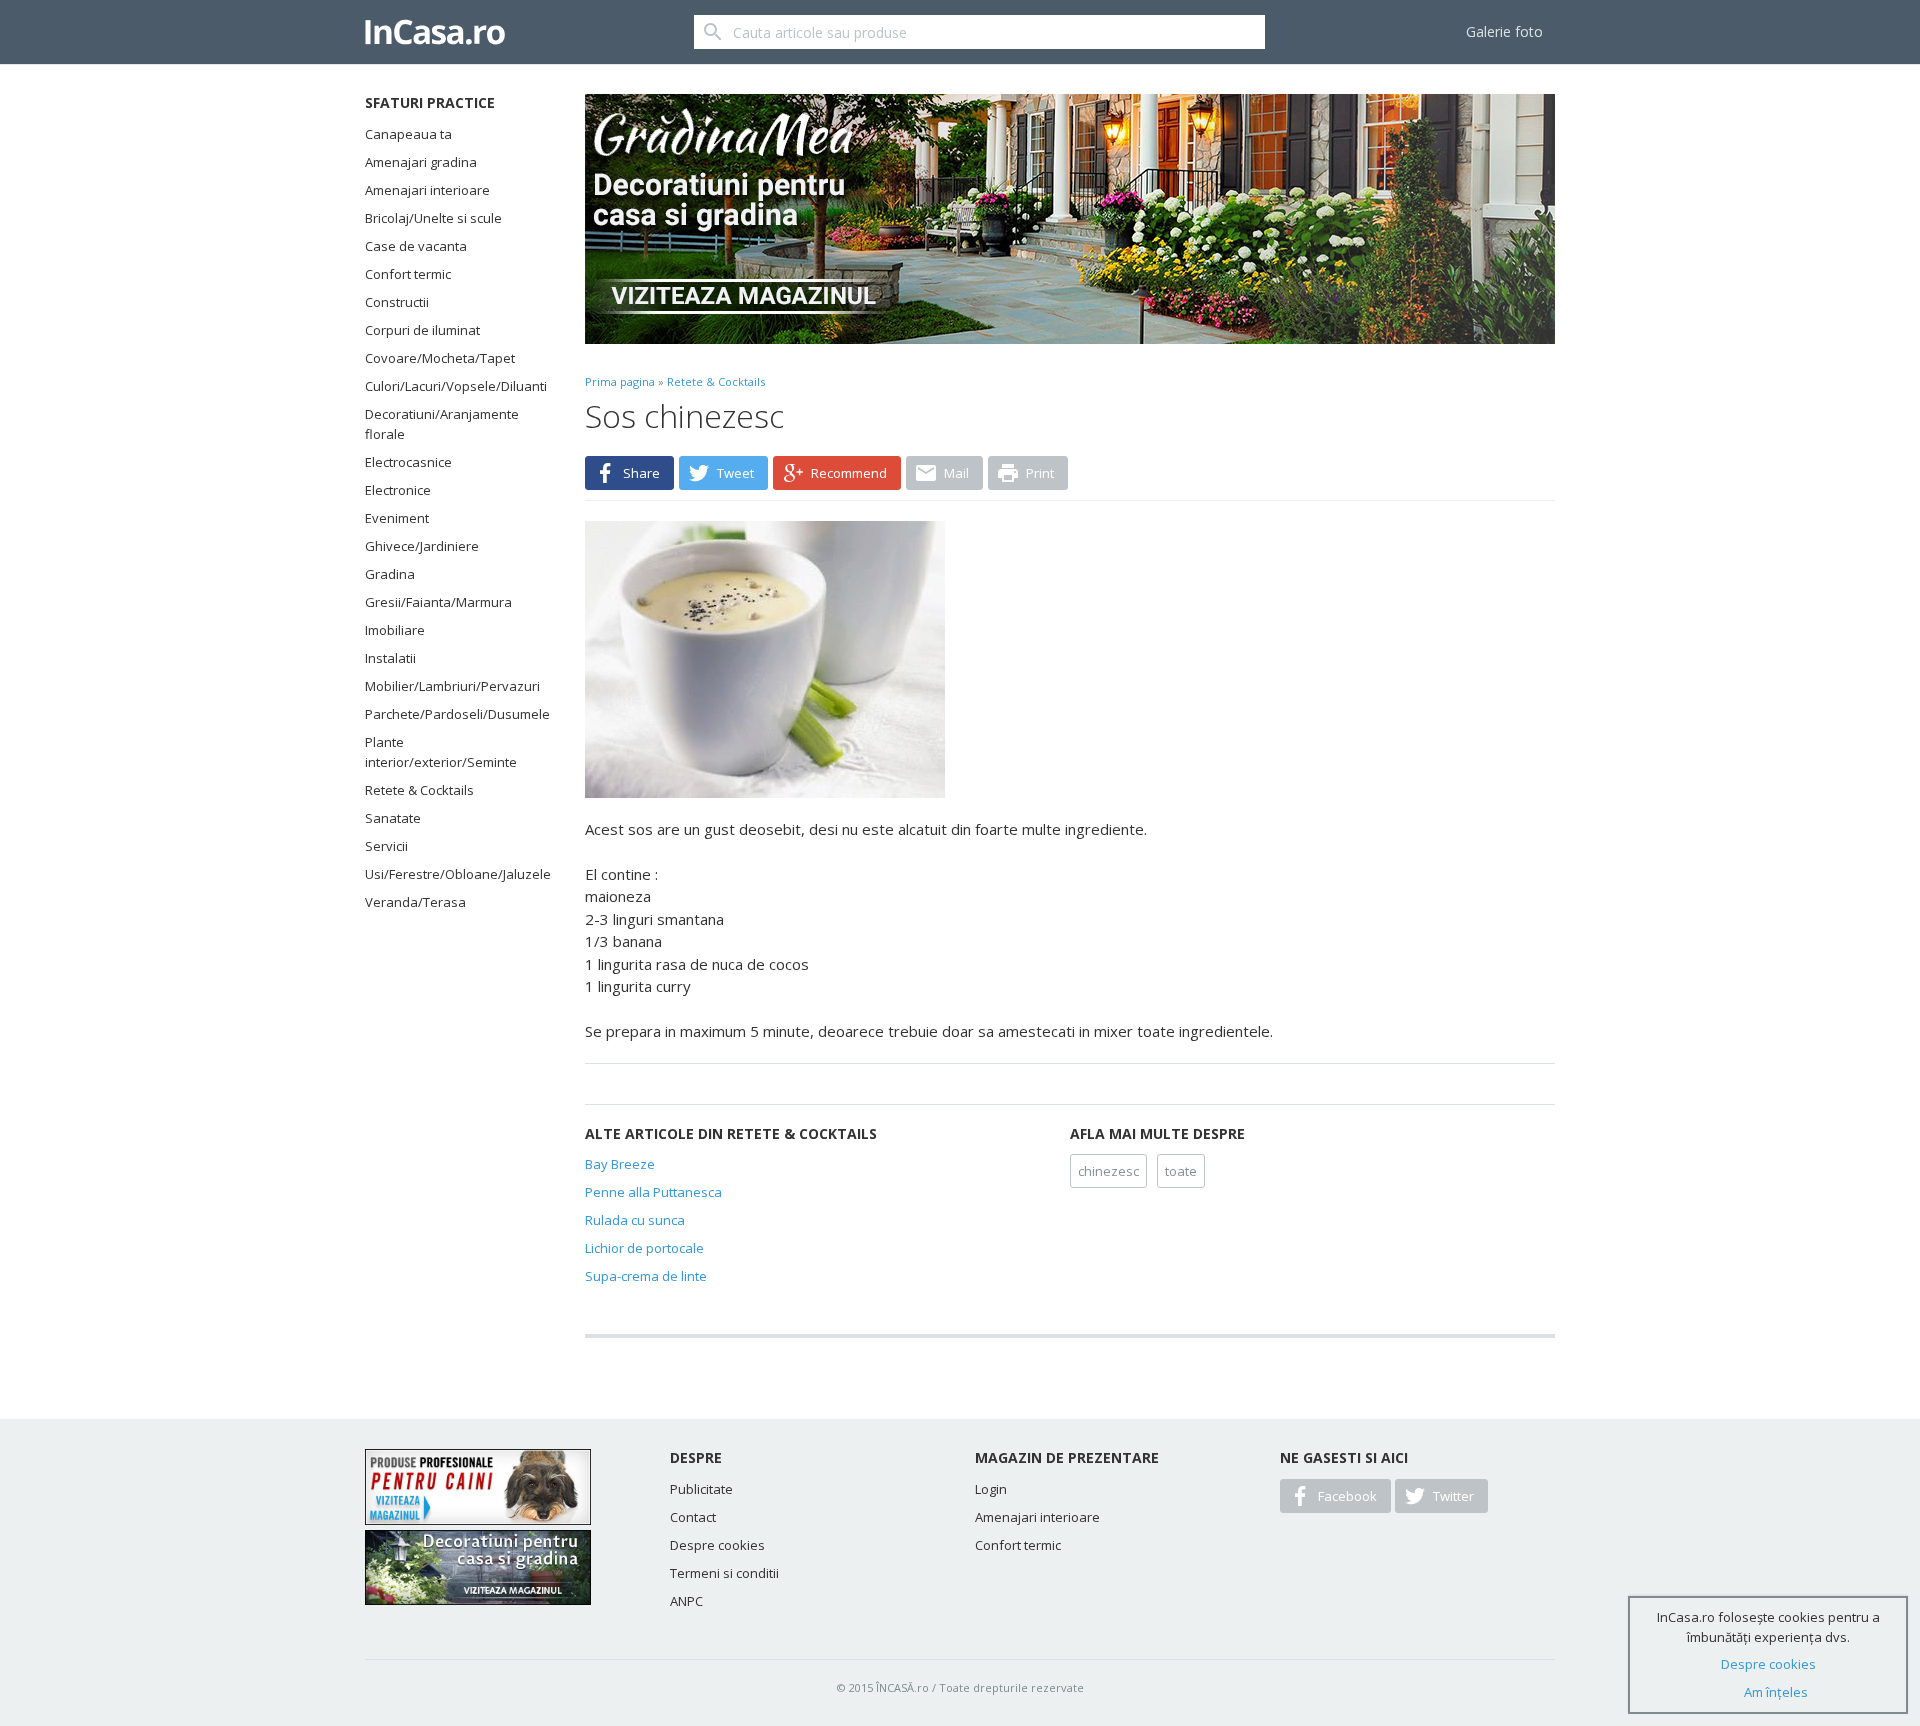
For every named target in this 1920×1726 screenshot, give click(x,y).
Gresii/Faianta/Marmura (438, 602)
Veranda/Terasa (415, 902)
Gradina (390, 574)
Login (991, 1489)
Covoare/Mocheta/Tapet (440, 358)
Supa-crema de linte (646, 1276)
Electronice (398, 490)
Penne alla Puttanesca (653, 1192)
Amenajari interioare (427, 190)
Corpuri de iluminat (422, 330)
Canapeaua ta (408, 134)
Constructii (397, 302)
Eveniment (397, 518)
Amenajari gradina (421, 162)
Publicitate (701, 1489)
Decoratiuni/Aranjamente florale (442, 424)
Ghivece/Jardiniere (422, 546)
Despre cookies (717, 1545)
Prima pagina (620, 381)
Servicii (386, 846)
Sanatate (393, 818)
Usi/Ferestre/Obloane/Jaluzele (450, 874)
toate (1181, 1171)
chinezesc (1108, 1171)
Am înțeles (1776, 1692)
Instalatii (390, 658)
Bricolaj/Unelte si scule (433, 218)
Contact (693, 1517)
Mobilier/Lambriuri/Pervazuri (450, 686)
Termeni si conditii (724, 1573)
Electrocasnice (408, 462)
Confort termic (408, 274)
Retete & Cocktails (419, 790)
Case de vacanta (416, 246)
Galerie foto (1504, 31)
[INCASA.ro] (435, 32)
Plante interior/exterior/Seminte (441, 752)
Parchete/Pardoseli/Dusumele (450, 714)
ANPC (686, 1601)
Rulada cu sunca (635, 1220)
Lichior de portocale (644, 1248)
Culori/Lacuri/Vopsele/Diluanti (450, 386)
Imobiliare (395, 630)
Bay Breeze (620, 1164)
